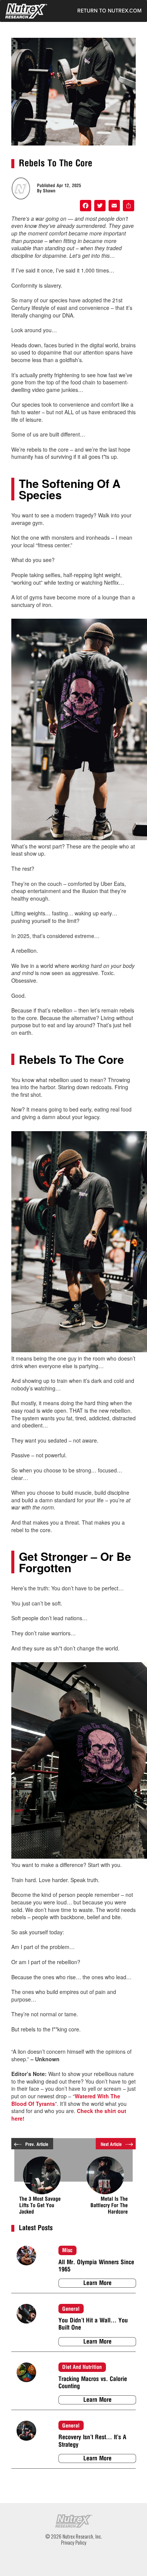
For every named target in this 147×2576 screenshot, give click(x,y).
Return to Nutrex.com (109, 11)
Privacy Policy (74, 2542)
